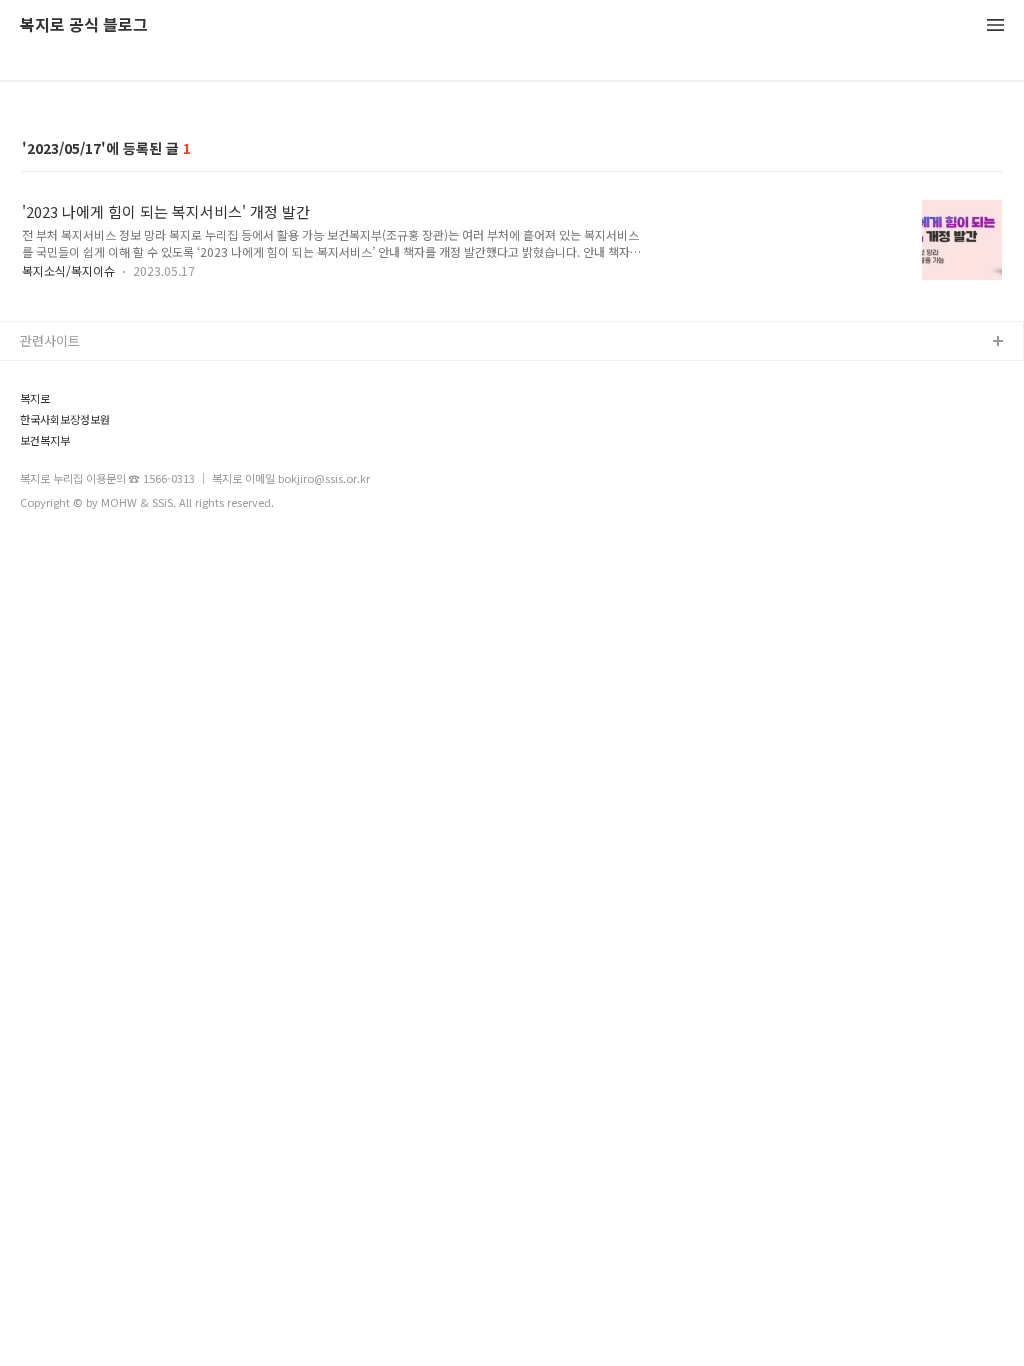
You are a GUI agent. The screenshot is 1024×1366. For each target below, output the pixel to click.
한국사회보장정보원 (65, 419)
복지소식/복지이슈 (68, 270)
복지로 (35, 398)
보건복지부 (45, 440)
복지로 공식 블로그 (84, 25)
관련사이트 (50, 340)
